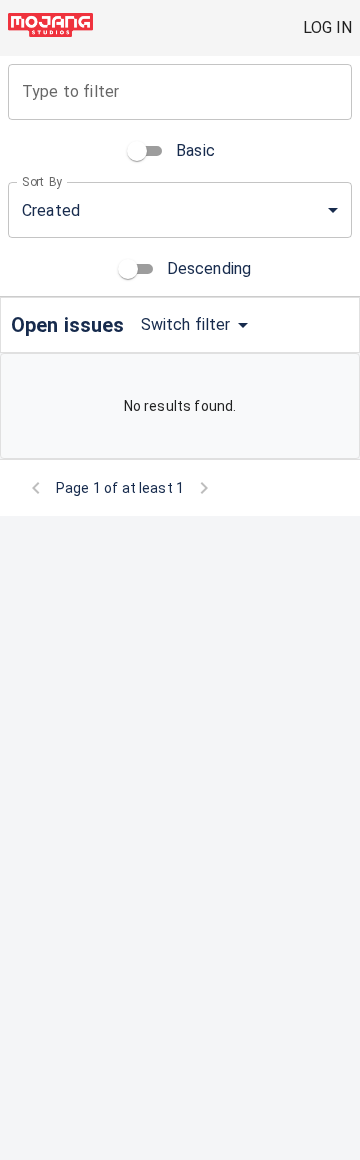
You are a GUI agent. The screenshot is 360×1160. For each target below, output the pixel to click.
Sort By (42, 182)
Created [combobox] (51, 210)
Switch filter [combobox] (186, 324)
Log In (327, 27)
